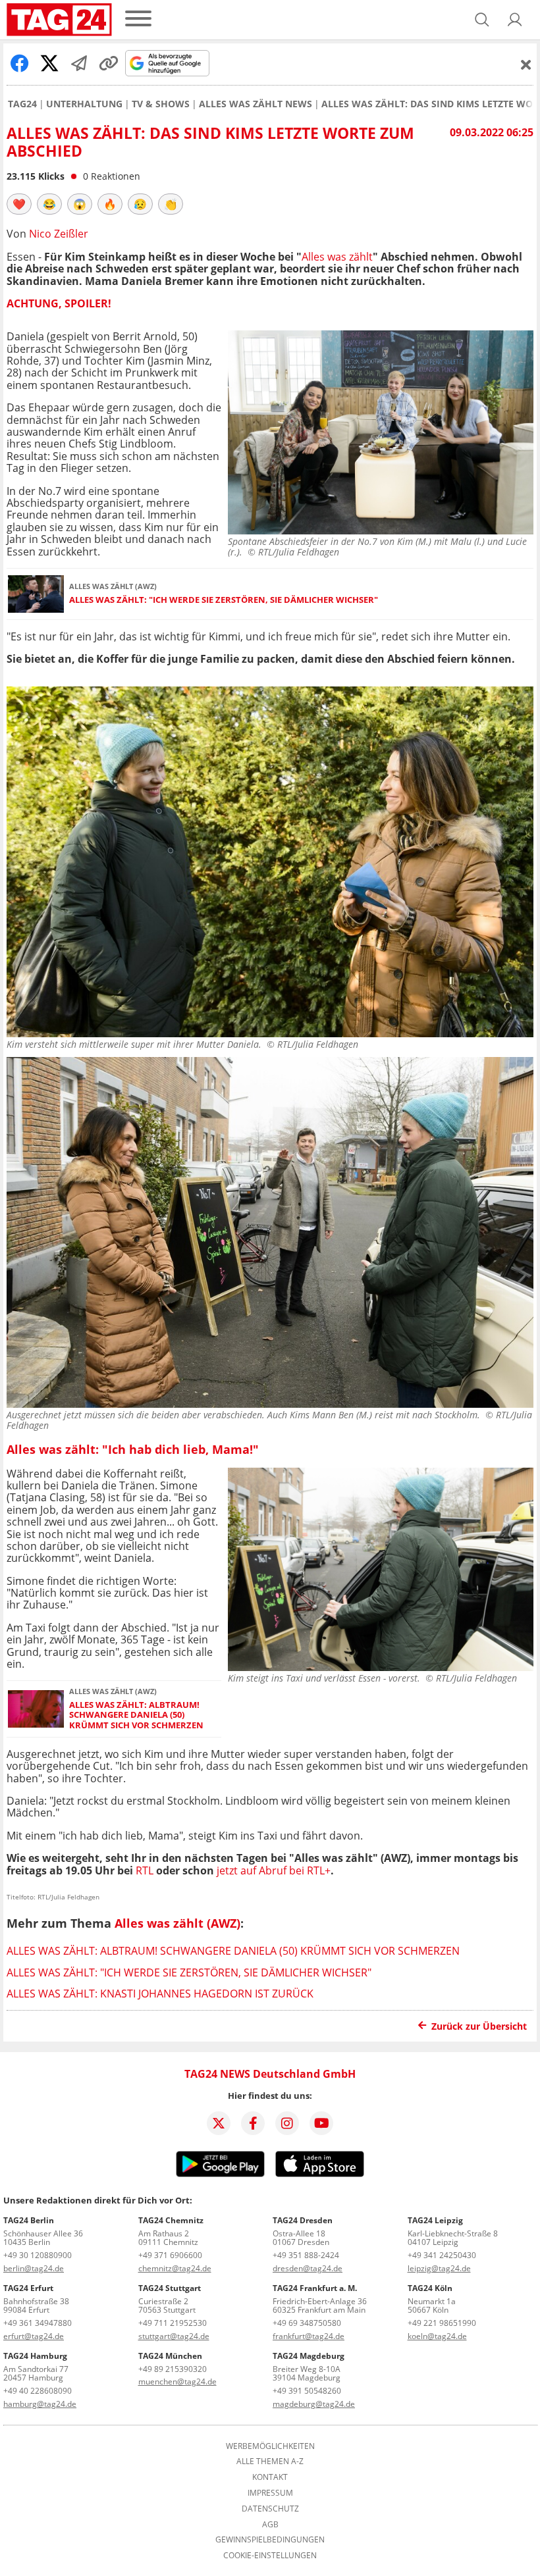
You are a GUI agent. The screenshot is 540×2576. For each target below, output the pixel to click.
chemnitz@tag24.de (175, 2268)
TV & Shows (161, 104)
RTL (146, 1870)
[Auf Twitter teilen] (49, 63)
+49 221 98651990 (442, 2323)
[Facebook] (253, 2123)
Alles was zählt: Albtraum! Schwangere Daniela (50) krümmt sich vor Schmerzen (136, 1715)
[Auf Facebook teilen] (20, 63)
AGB (270, 2525)
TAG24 (22, 104)
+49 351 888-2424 (306, 2255)
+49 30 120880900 (38, 2255)
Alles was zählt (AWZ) (177, 1923)
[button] (515, 20)
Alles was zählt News (256, 104)
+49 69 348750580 (307, 2323)
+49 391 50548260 (307, 2391)
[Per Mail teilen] (79, 63)
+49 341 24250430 (442, 2255)
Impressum (270, 2493)
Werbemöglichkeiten (270, 2446)
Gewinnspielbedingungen (270, 2540)
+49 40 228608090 (38, 2391)
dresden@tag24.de (308, 2268)
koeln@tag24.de (437, 2336)
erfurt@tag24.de (34, 2336)
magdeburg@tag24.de (314, 2404)
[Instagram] (287, 2123)
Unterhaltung (84, 104)
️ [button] (19, 204)
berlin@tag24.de (34, 2268)
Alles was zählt (337, 257)
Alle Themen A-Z (270, 2461)
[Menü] (138, 19)
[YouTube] (321, 2123)
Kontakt (270, 2477)
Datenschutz (270, 2509)
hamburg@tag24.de (40, 2404)
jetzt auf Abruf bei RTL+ (274, 1870)
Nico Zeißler (59, 234)
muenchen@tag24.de (177, 2382)
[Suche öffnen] (482, 20)
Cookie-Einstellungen (270, 2556)
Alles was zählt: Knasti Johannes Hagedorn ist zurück (160, 1994)
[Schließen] (526, 64)
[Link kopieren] (109, 63)
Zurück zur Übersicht (479, 2026)
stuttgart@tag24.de (174, 2336)
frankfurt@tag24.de (309, 2336)
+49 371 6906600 (170, 2255)
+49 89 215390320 (173, 2369)
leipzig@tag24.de (439, 2268)
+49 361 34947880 (38, 2323)
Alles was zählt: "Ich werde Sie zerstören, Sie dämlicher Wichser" (224, 600)
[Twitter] (219, 2123)
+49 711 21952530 (173, 2323)
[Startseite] (59, 20)
